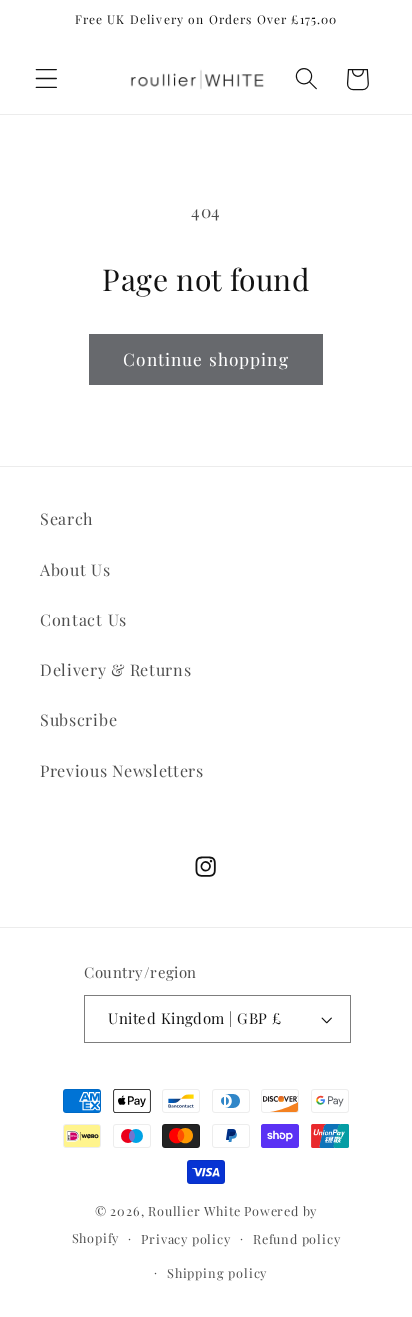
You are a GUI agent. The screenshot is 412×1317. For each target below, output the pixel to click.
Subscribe (78, 719)
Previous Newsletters (122, 770)
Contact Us (83, 619)
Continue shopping (206, 358)
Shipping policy (217, 1272)
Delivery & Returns (115, 669)
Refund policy (296, 1238)
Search (66, 518)
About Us (75, 569)
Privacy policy (185, 1238)
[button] (46, 79)
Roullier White (194, 1210)
